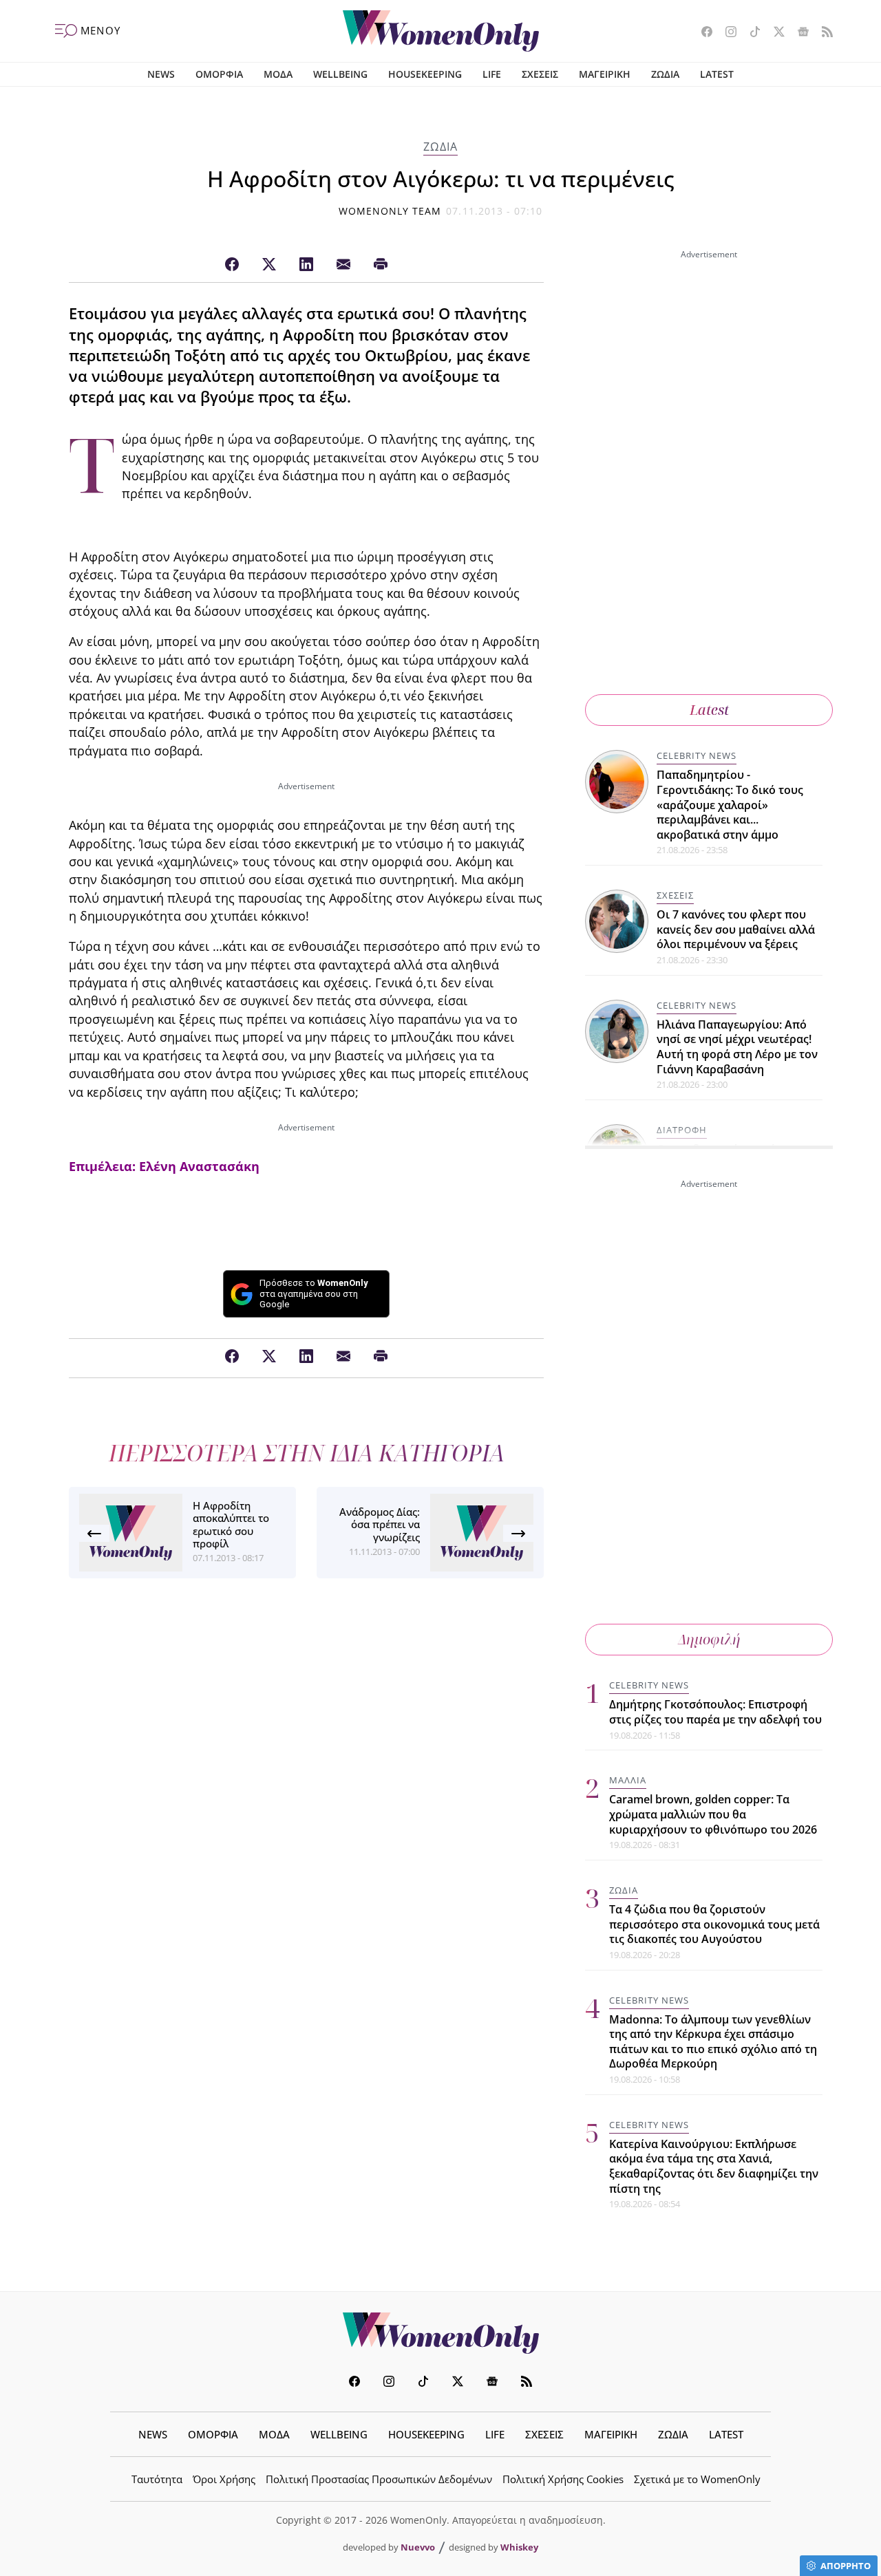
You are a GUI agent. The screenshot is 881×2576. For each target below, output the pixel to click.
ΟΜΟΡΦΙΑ (219, 74)
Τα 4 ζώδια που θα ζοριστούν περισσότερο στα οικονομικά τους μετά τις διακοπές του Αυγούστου (714, 1924)
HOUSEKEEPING (425, 74)
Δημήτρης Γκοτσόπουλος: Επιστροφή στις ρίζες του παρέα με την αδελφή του (715, 1712)
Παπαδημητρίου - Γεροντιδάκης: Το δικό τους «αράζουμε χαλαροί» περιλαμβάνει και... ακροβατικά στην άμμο (730, 804)
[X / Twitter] (269, 265)
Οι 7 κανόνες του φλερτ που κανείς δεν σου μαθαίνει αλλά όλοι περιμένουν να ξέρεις (736, 929)
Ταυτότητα (157, 2479)
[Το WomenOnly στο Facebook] (702, 33)
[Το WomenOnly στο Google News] (798, 33)
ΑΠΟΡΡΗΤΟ (846, 2566)
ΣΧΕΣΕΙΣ (540, 74)
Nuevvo (418, 2547)
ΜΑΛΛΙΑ (628, 1780)
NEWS (161, 74)
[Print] (381, 265)
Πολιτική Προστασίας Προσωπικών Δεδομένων (379, 2479)
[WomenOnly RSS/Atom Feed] (822, 33)
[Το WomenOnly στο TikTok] (750, 33)
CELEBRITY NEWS (697, 755)
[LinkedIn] (306, 265)
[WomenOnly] (441, 31)
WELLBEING (340, 74)
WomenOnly (440, 2333)
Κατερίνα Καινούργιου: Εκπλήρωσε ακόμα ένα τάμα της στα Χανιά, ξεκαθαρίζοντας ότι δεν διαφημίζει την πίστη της (714, 2166)
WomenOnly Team (390, 211)
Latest (709, 710)
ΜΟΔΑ (278, 74)
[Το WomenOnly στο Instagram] (726, 33)
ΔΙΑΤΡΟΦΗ (682, 1130)
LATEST (717, 74)
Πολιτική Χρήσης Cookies (563, 2479)
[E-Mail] (343, 265)
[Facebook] (232, 265)
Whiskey (519, 2547)
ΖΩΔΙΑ (665, 74)
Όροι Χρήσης (224, 2479)
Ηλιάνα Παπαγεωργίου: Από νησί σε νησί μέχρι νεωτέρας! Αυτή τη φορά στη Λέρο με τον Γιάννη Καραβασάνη (737, 1047)
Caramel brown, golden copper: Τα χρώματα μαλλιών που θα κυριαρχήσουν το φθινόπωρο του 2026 (713, 1814)
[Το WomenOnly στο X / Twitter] (774, 33)
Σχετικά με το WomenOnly (697, 2479)
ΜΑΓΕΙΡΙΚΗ (605, 74)
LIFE (492, 74)
